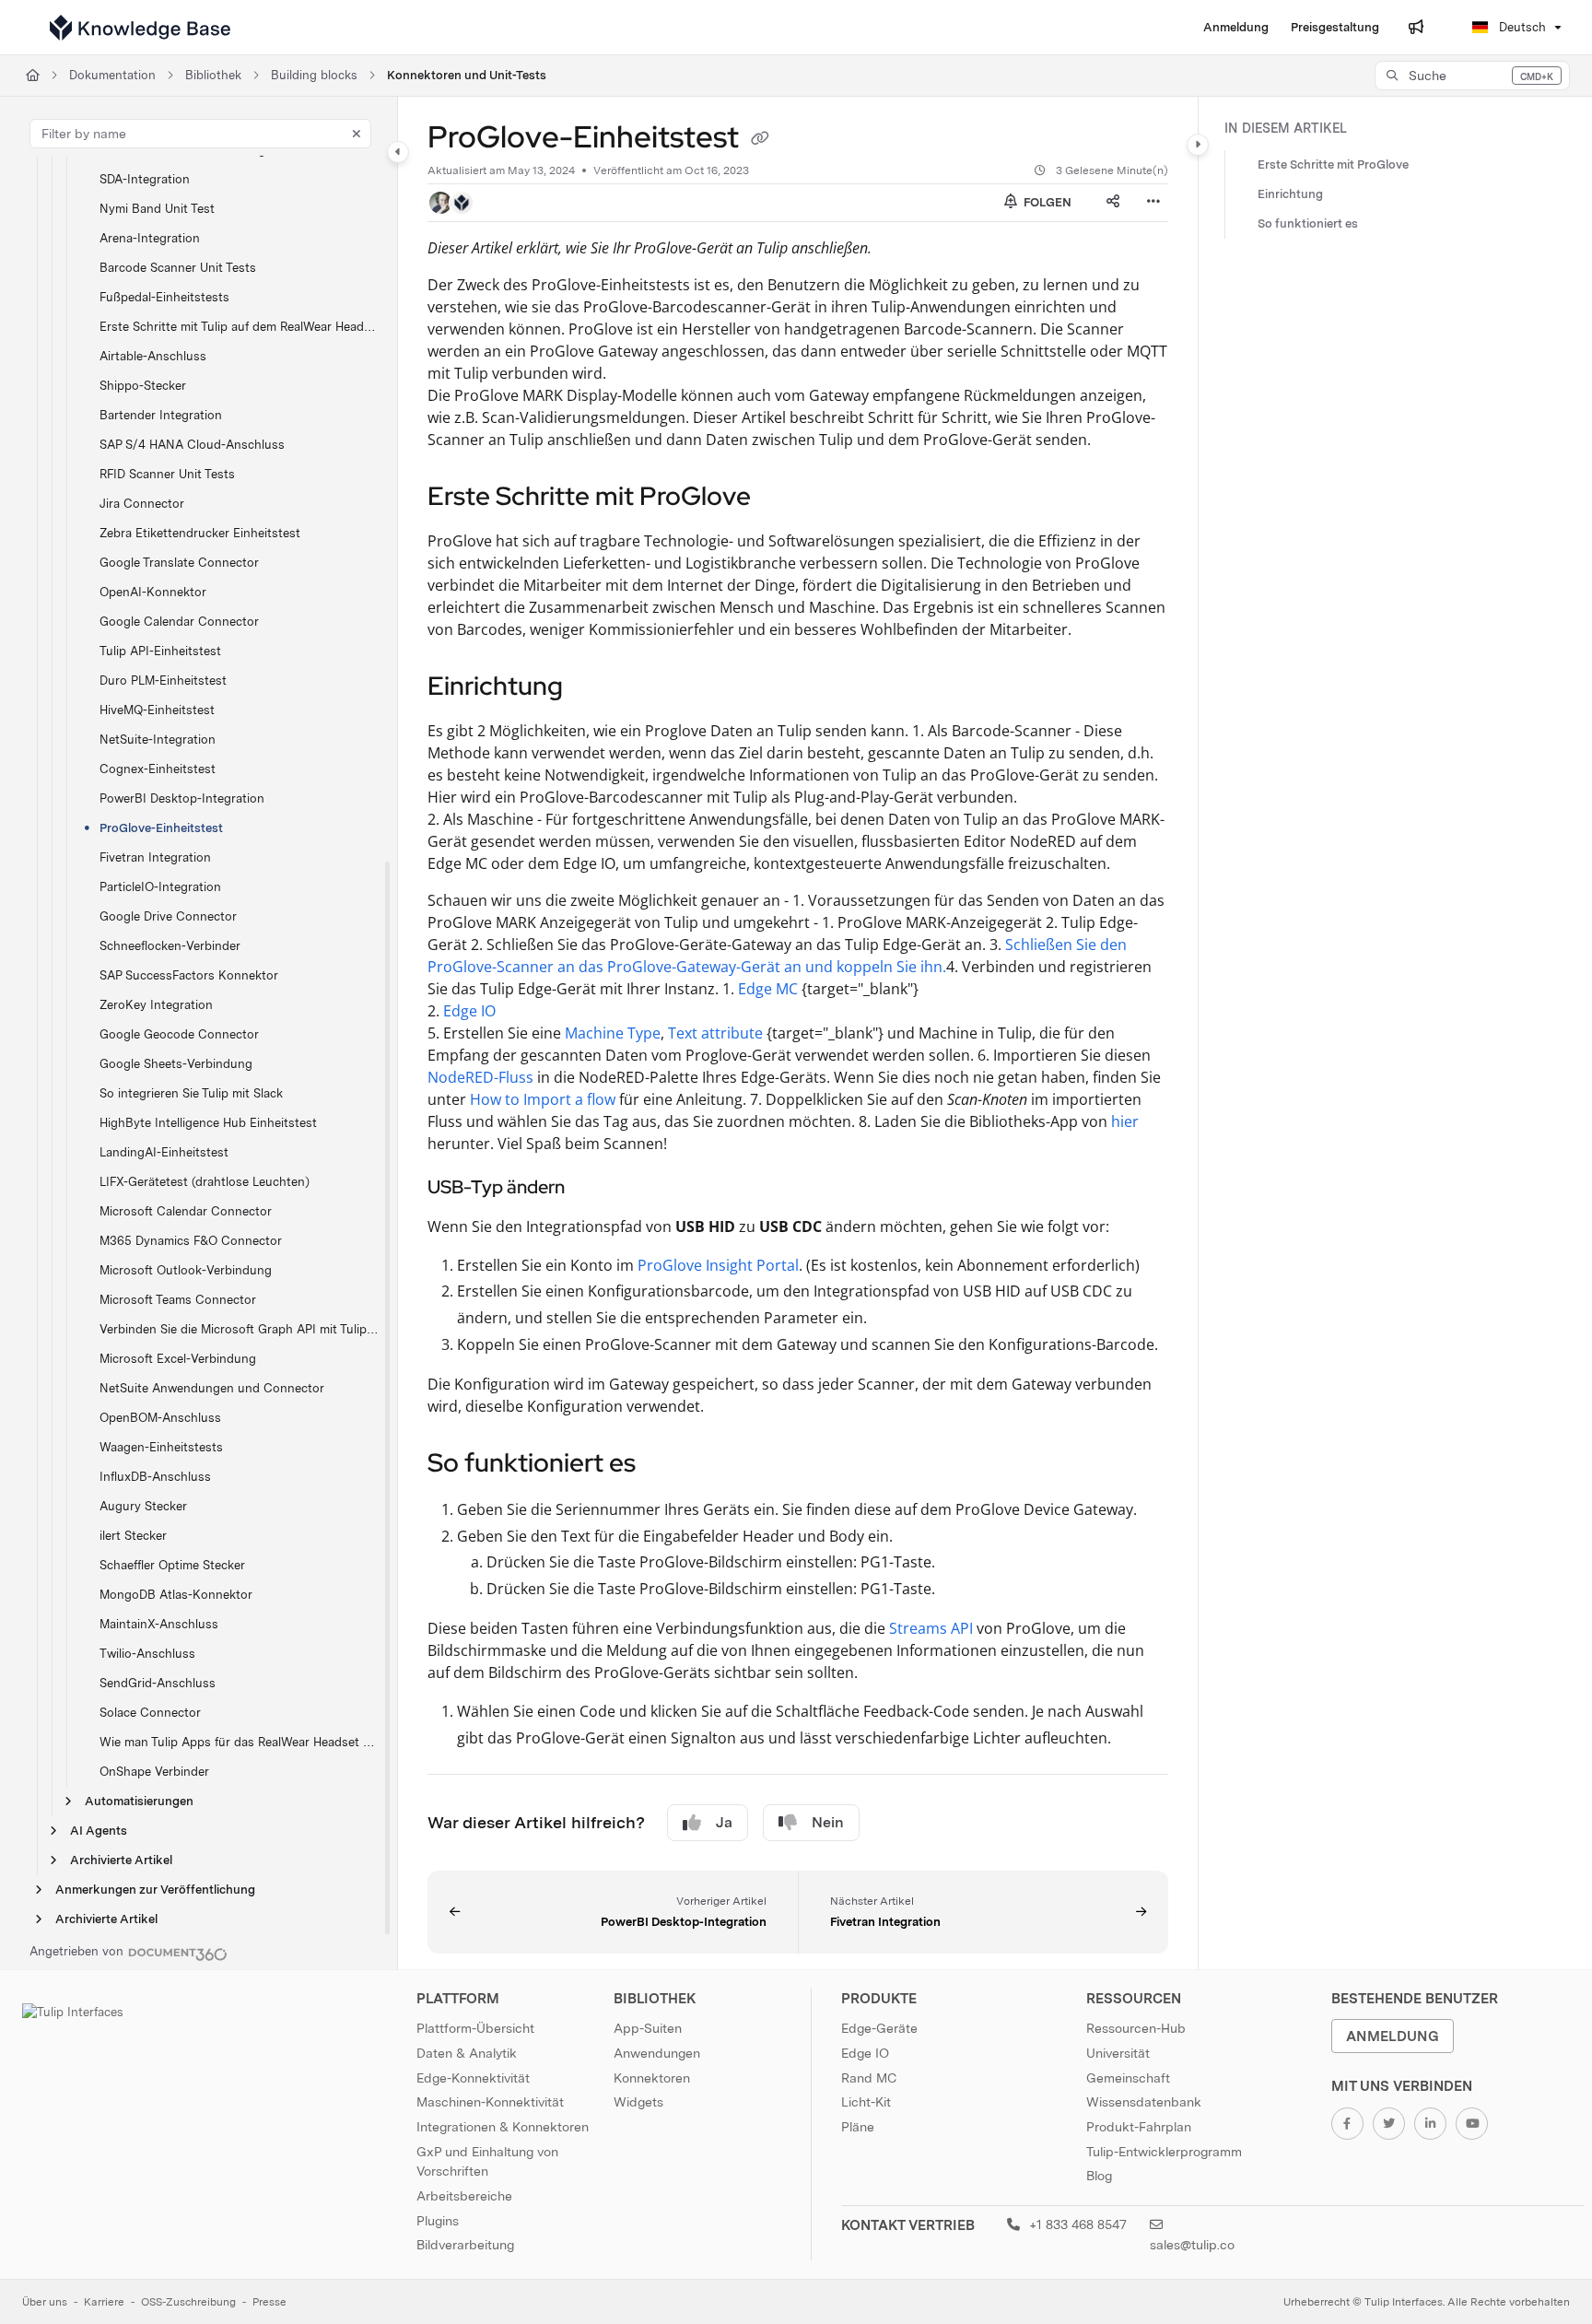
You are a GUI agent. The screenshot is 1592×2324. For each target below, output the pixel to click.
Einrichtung (1290, 194)
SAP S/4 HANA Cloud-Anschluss (192, 445)
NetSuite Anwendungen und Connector (212, 1388)
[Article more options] (1153, 203)
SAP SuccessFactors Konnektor (189, 975)
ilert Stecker (133, 1536)
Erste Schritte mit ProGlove (1333, 164)
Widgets (638, 2102)
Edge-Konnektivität (473, 2078)
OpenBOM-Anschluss (160, 1418)
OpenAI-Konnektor (153, 592)
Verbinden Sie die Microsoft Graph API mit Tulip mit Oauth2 (239, 1329)
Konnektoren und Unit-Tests (467, 75)
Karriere (104, 2302)
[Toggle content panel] (1198, 145)
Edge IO (469, 1011)
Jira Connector (142, 504)
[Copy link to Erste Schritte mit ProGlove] (780, 498)
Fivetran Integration (155, 857)
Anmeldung (1393, 2036)
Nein (828, 1822)
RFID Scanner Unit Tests (167, 474)
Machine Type (613, 1033)
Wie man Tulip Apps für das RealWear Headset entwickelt (239, 1742)
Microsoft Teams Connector (178, 1300)
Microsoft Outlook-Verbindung (186, 1270)
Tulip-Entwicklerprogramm (1164, 2152)
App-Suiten (648, 2028)
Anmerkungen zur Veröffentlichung (155, 1890)
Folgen (1046, 202)
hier (1125, 1121)
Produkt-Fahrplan (1139, 2127)
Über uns (45, 2302)
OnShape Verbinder (154, 1772)
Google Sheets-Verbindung (176, 1064)
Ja (724, 1822)
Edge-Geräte (879, 2028)
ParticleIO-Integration (160, 887)
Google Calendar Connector (179, 622)
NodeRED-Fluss (480, 1077)
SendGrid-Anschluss (158, 1683)
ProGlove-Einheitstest (161, 828)
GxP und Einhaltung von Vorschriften (487, 2162)
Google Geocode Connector (179, 1034)
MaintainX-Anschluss (159, 1624)
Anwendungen (657, 2053)
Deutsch (1521, 27)
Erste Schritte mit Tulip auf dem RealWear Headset (239, 327)
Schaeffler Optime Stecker (172, 1565)
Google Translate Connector (179, 563)
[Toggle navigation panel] (398, 152)
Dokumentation (112, 75)
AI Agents (99, 1831)
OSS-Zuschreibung (188, 2302)
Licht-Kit (866, 2102)
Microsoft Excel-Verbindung (178, 1359)
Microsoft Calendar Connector (186, 1211)
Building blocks (314, 75)
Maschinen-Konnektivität (490, 2102)
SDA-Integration (145, 179)
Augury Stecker (143, 1506)
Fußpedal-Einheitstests (164, 297)
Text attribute (715, 1033)
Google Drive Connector (168, 916)
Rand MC (869, 2078)
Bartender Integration (161, 415)
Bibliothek (213, 75)
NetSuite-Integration (158, 739)
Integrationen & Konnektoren (503, 2127)
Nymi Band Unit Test (157, 209)
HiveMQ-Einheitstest (157, 710)
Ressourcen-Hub (1136, 2028)
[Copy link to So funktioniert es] (665, 1465)
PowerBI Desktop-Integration (182, 798)
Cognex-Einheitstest (158, 769)
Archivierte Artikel (121, 1860)
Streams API (931, 1628)
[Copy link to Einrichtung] (592, 687)
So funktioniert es (1308, 223)
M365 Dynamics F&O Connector (191, 1241)
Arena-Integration (150, 238)
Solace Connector (150, 1713)
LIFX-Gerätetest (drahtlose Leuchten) (205, 1182)
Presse (269, 2302)
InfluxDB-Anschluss (155, 1477)
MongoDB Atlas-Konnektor (176, 1595)
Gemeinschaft (1128, 2078)
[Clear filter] (357, 134)
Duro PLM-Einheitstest (163, 681)
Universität (1118, 2053)
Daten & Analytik (467, 2053)
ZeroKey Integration (156, 1005)
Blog (1099, 2176)
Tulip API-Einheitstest (160, 651)
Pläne (858, 2127)
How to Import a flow (543, 1099)
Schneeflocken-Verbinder (170, 946)
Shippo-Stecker (143, 386)
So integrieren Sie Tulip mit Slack (191, 1093)
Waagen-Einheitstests (161, 1447)
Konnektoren (652, 2078)
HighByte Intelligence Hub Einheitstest (208, 1123)
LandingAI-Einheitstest (164, 1152)
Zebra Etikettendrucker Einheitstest (200, 533)
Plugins (438, 2221)
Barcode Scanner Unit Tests (178, 268)
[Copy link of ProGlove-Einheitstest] (760, 140)
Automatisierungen (139, 1801)
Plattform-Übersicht (475, 2028)
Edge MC (768, 989)
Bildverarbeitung (465, 2245)
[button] (1472, 76)
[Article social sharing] (1113, 203)
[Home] (140, 28)
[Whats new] (1416, 28)
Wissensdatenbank (1144, 2102)
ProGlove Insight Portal (718, 1265)
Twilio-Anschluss (147, 1654)
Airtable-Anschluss (153, 356)
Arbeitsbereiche (464, 2196)
